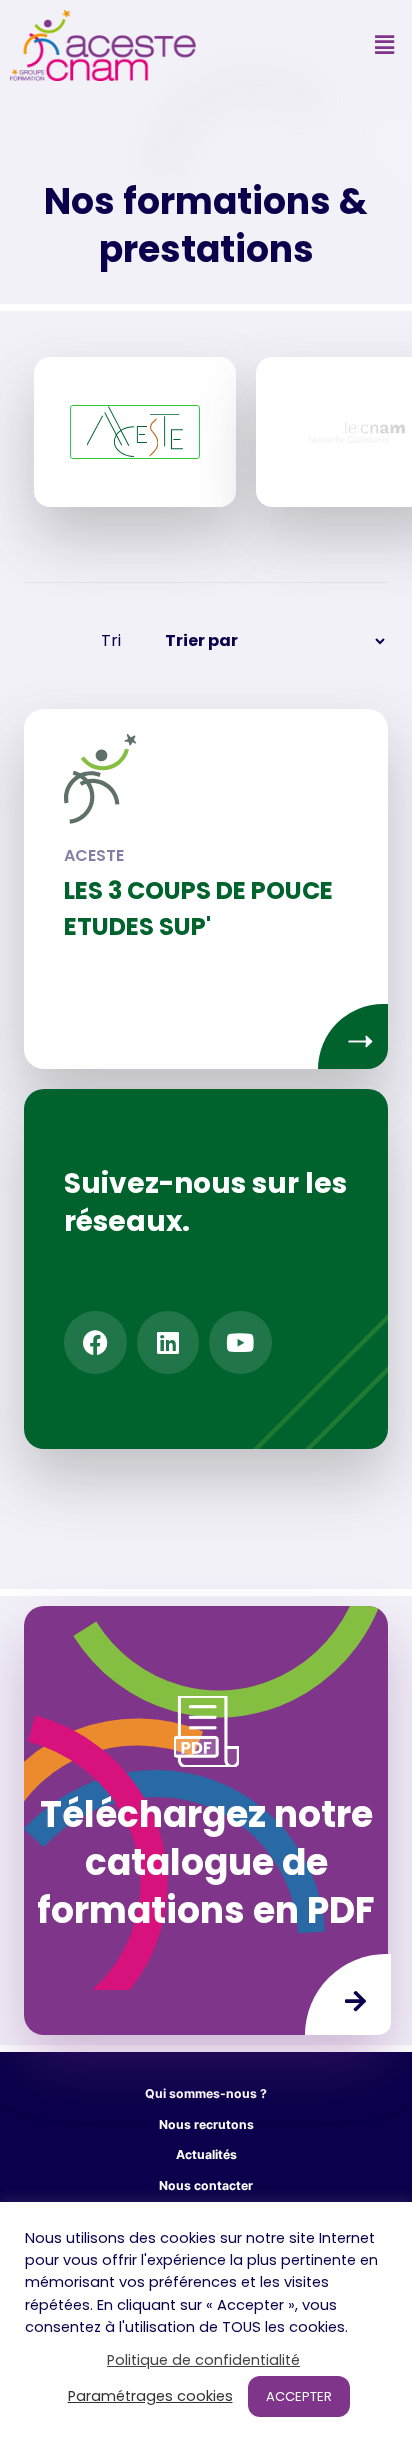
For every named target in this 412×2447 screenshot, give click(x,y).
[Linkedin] (168, 1342)
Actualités (206, 2154)
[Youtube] (240, 1342)
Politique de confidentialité (203, 2360)
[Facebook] (95, 1342)
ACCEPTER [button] (299, 2396)
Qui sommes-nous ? (206, 2093)
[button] (385, 45)
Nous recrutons (206, 2124)
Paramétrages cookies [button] (150, 2396)
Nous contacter (206, 2185)
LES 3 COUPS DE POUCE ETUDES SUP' (198, 908)
